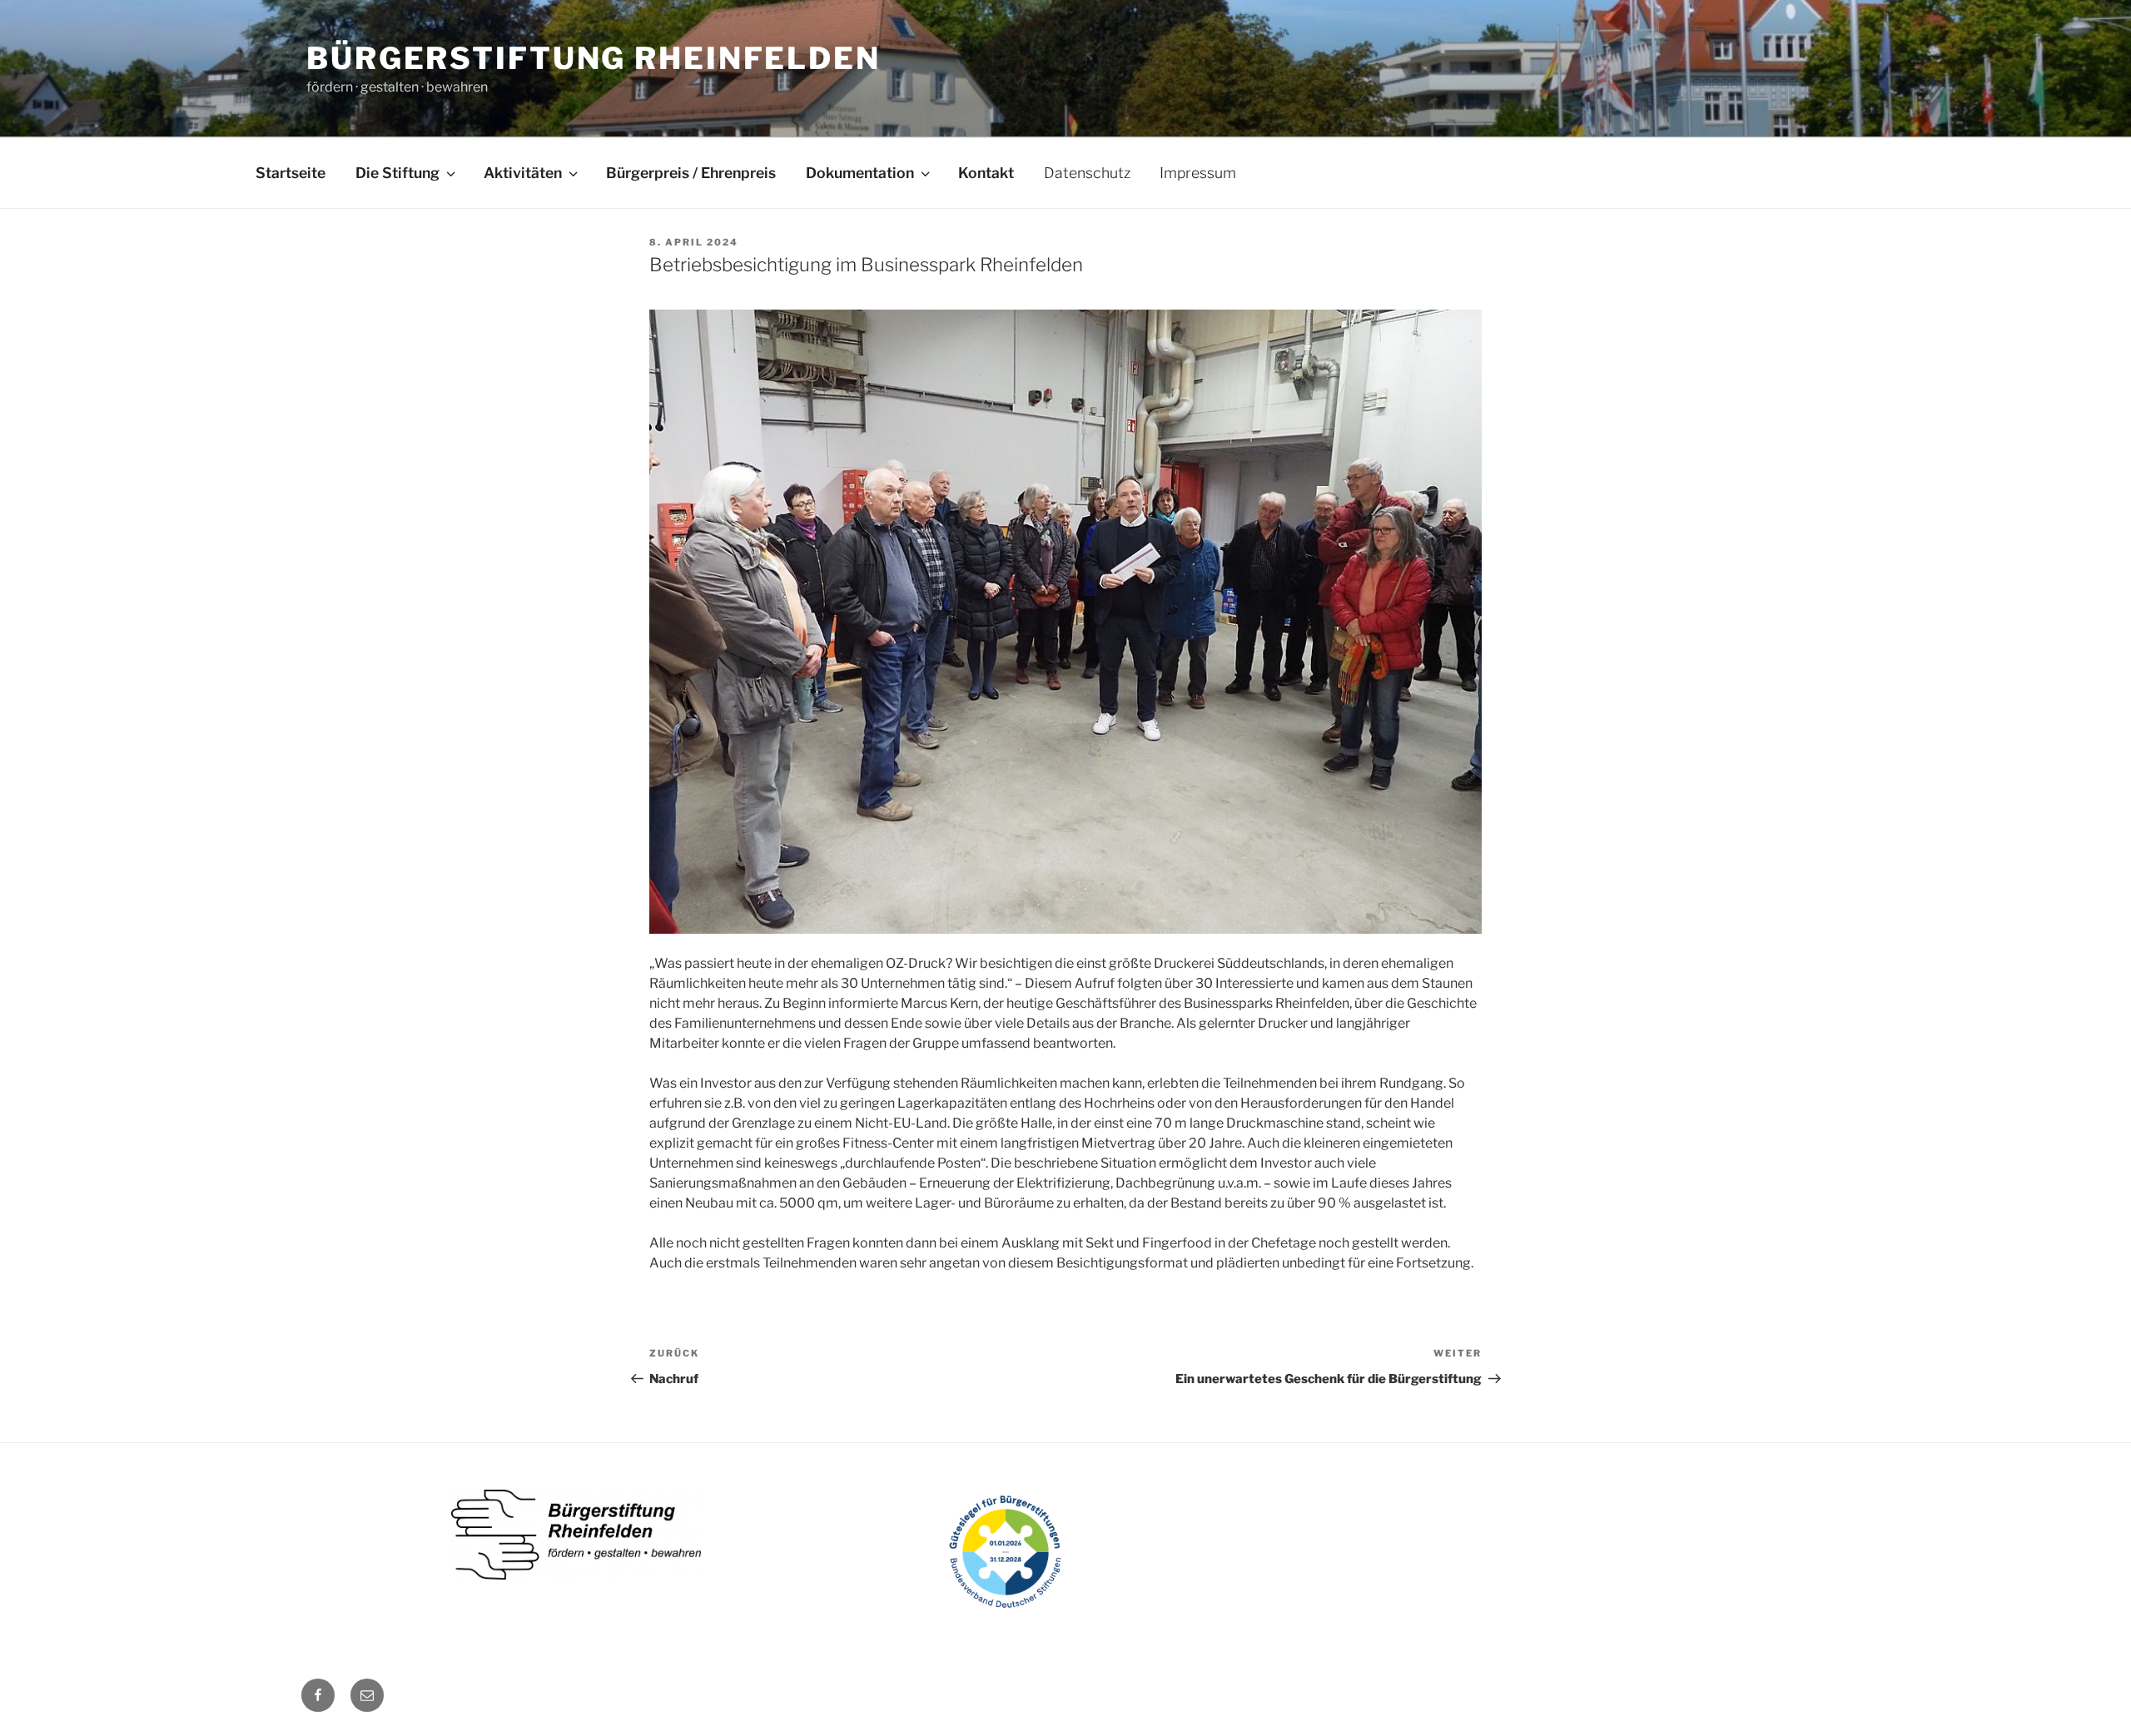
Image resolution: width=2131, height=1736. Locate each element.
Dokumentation (860, 173)
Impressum (1198, 173)
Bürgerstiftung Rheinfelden (594, 58)
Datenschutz (1087, 173)
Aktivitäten (523, 173)
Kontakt (986, 173)
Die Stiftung (397, 173)
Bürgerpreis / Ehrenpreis (691, 173)
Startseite (291, 173)
